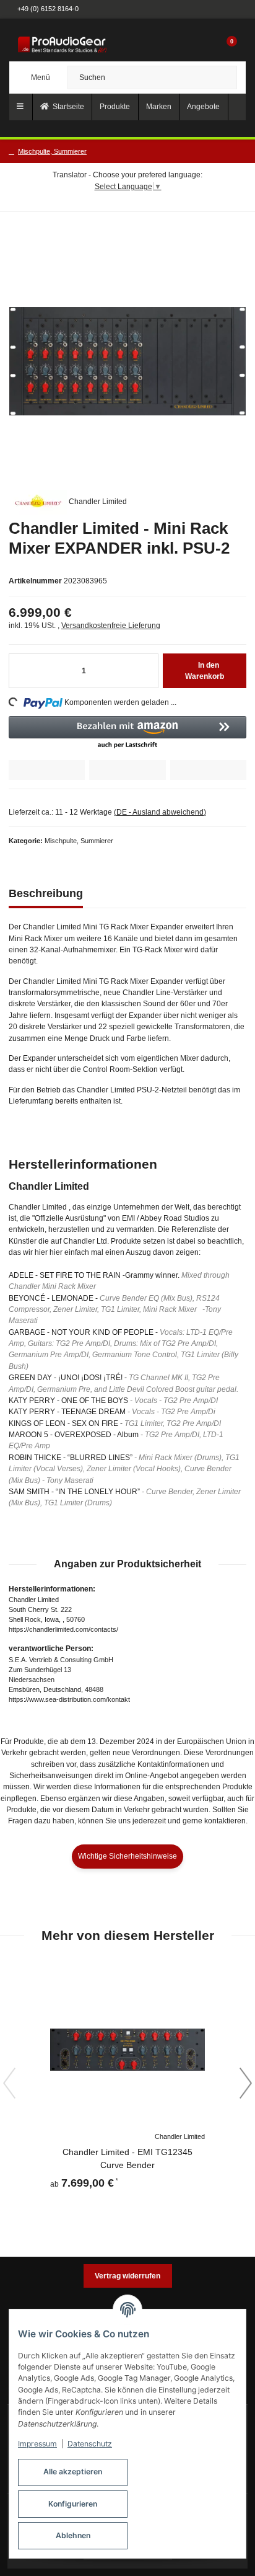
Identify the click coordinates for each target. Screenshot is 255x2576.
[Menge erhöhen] (144, 671)
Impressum (37, 2444)
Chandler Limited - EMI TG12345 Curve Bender (127, 2158)
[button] (204, 45)
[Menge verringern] (24, 671)
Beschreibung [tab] (46, 893)
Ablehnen (73, 2535)
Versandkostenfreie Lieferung (111, 626)
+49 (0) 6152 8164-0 (48, 9)
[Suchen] (223, 77)
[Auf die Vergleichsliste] (127, 770)
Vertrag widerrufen (127, 2276)
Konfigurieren (73, 2504)
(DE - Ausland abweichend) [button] (160, 812)
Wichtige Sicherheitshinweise (127, 1856)
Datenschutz (90, 2444)
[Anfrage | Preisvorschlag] (47, 770)
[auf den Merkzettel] (208, 770)
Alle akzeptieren (73, 2472)
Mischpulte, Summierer (79, 841)
